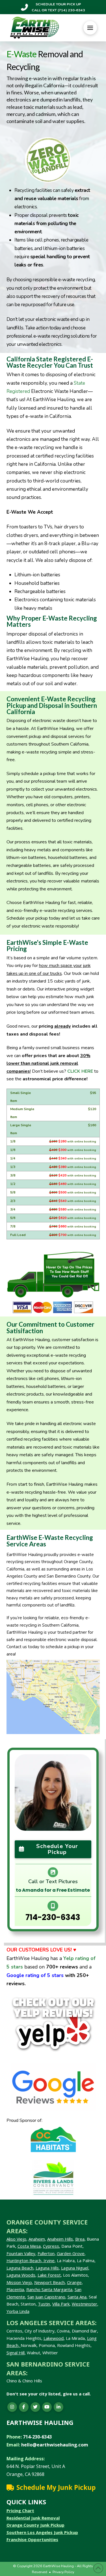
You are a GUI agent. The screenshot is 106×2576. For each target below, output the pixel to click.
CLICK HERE (80, 1071)
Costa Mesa (29, 2246)
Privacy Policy (63, 2572)
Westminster (85, 2304)
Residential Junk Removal (33, 2518)
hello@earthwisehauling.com (55, 2445)
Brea (80, 2239)
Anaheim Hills (60, 2239)
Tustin (44, 2304)
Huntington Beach (24, 2260)
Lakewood (54, 2338)
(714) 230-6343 (71, 10)
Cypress (51, 2246)
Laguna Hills (47, 2268)
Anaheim (37, 2239)
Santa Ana (77, 2297)
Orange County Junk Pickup (35, 2525)
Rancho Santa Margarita (49, 2289)
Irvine (48, 2260)
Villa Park (61, 2304)
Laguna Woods (21, 2275)
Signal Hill (16, 2353)
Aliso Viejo (16, 2239)
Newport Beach (49, 2282)
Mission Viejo (19, 2282)
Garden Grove (71, 2253)
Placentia (15, 2289)
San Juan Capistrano (46, 2297)
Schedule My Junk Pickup (56, 2487)
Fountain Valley (21, 2253)
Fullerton (46, 2253)
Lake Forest (49, 2275)
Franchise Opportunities (32, 2539)
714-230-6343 (53, 1917)
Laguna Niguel (75, 2268)
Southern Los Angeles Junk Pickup (42, 2532)
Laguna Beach (20, 2268)
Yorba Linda (18, 2311)
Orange (74, 2282)
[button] (90, 28)
